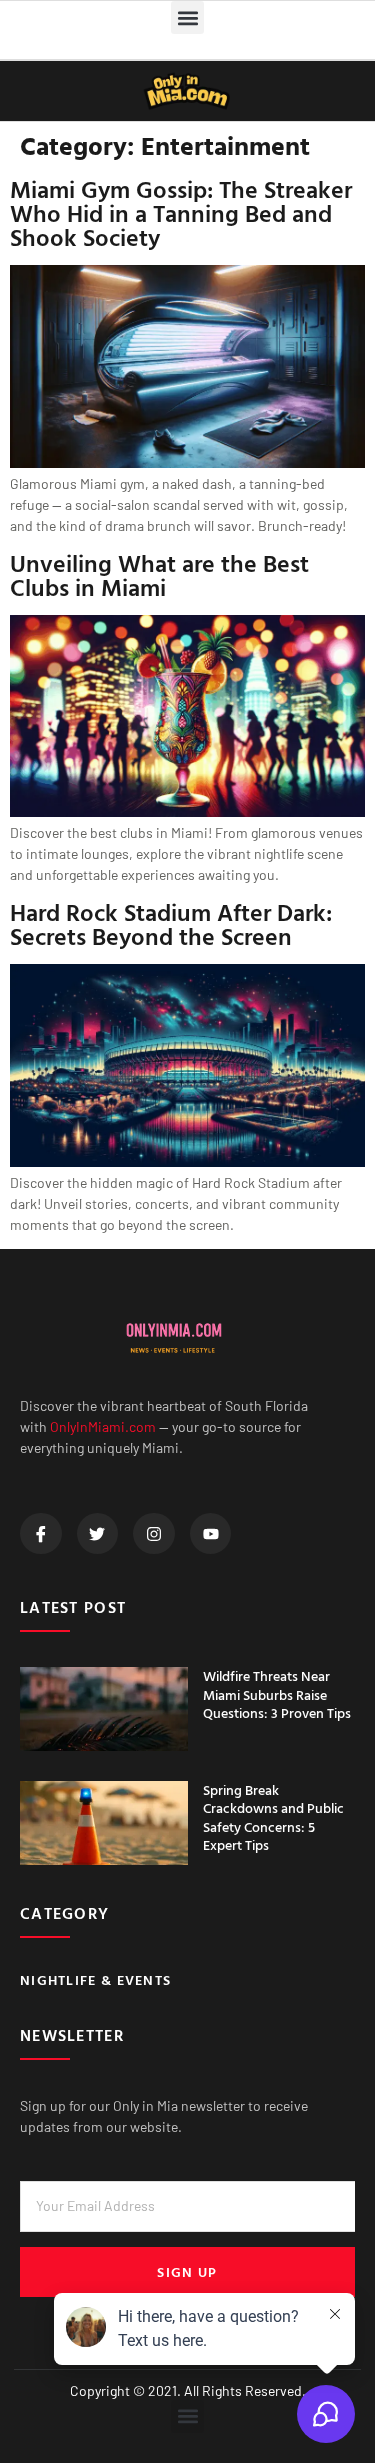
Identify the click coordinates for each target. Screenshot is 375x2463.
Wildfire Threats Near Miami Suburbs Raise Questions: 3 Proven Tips (277, 1693)
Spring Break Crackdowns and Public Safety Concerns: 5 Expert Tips (273, 1817)
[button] (187, 17)
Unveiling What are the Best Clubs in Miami (159, 575)
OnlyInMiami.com (103, 1426)
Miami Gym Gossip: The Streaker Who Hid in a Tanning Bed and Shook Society (181, 213)
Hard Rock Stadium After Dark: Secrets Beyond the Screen (171, 924)
